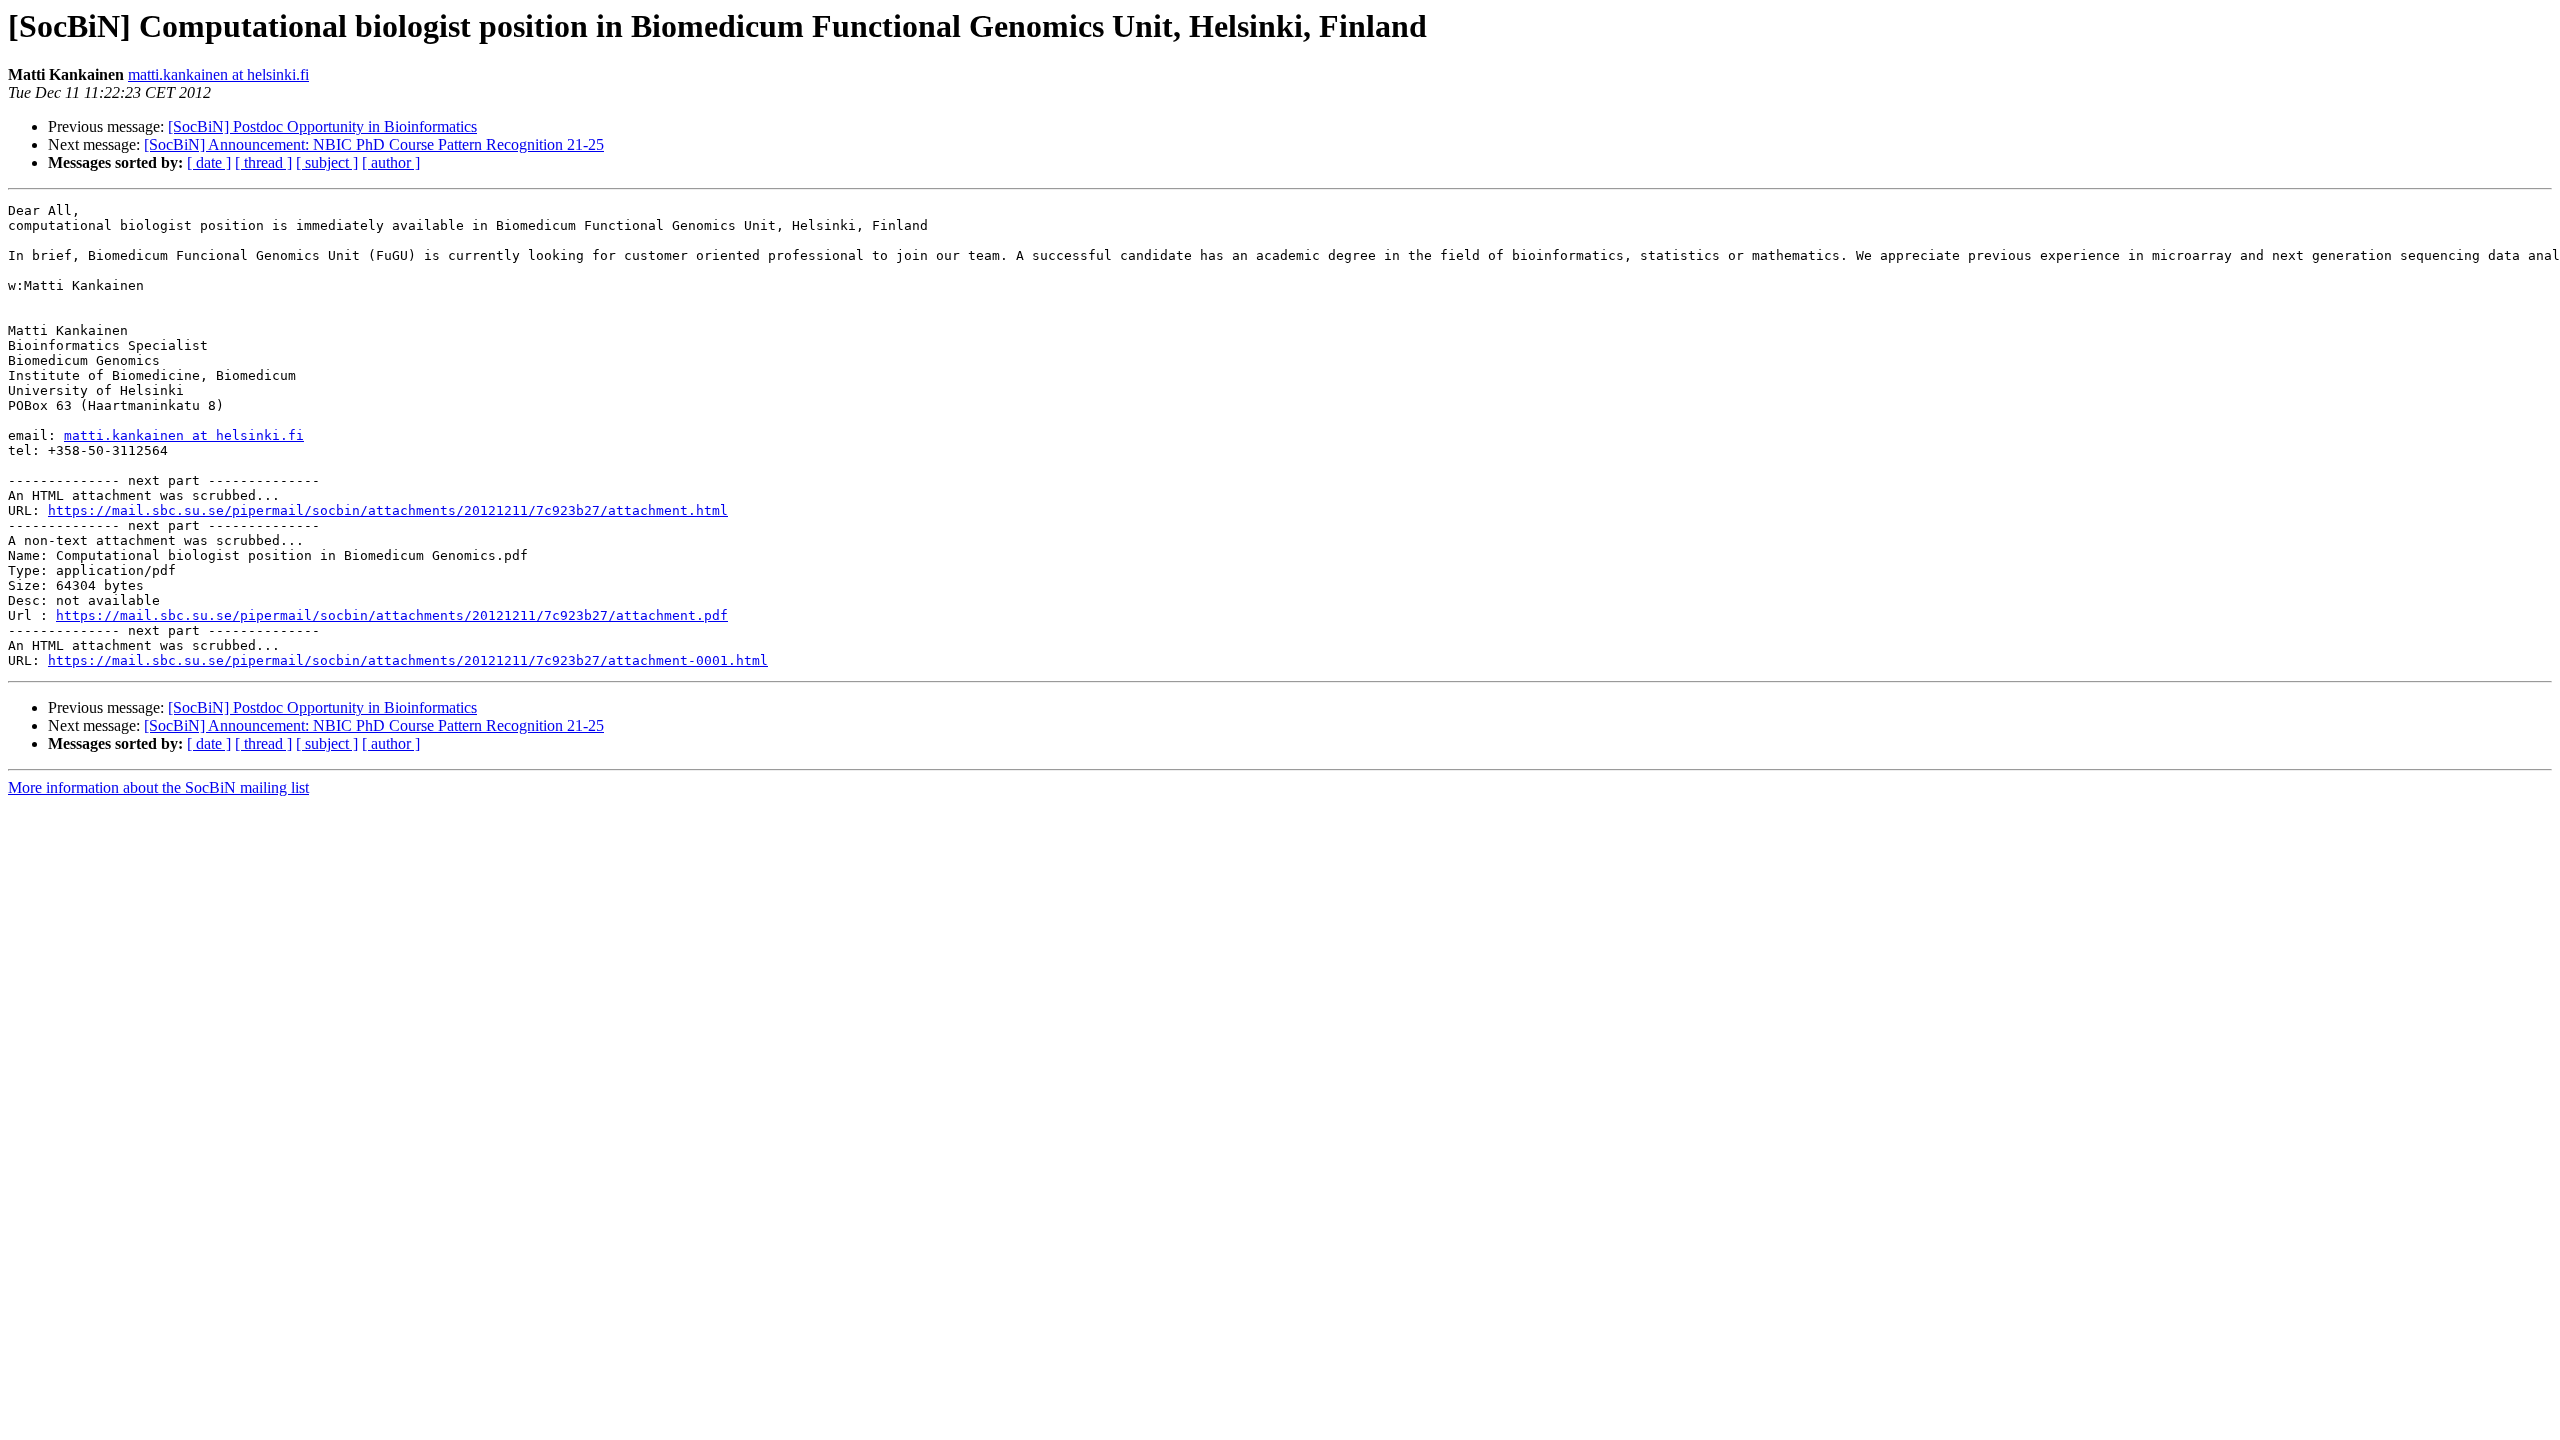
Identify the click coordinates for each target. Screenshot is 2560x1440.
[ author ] (391, 162)
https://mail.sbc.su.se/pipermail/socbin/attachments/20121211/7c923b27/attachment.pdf (392, 615)
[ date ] (209, 162)
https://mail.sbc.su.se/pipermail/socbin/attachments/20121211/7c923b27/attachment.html (388, 510)
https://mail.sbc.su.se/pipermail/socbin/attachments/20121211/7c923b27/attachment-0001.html (408, 660)
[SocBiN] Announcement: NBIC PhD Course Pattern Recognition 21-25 (374, 144)
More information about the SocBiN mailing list (158, 787)
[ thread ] (263, 162)
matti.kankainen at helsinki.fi (218, 74)
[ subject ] (327, 162)
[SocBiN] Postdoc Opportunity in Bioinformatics (322, 126)
